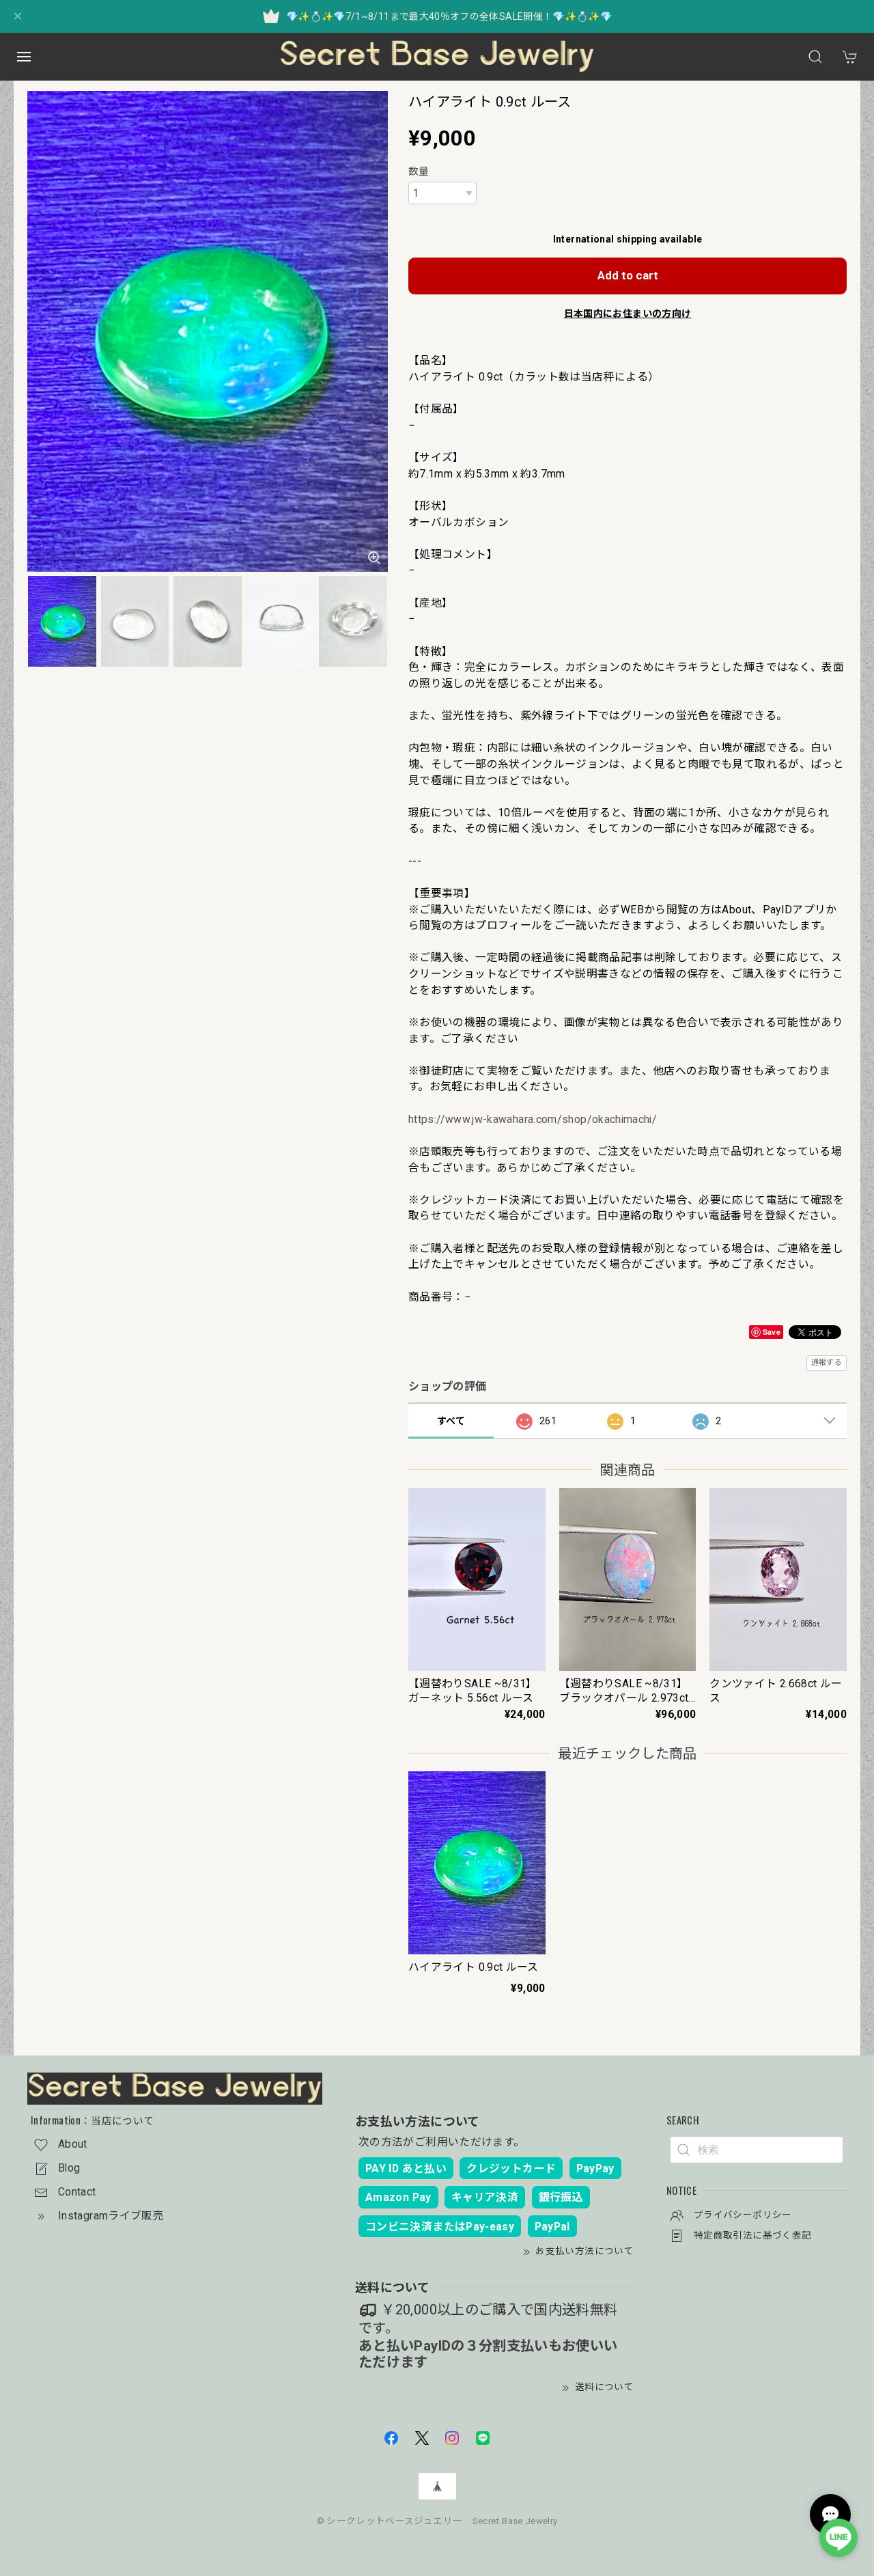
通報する (827, 1362)
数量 (419, 171)
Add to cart (628, 275)
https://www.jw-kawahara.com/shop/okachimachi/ (533, 1119)
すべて (451, 1421)
